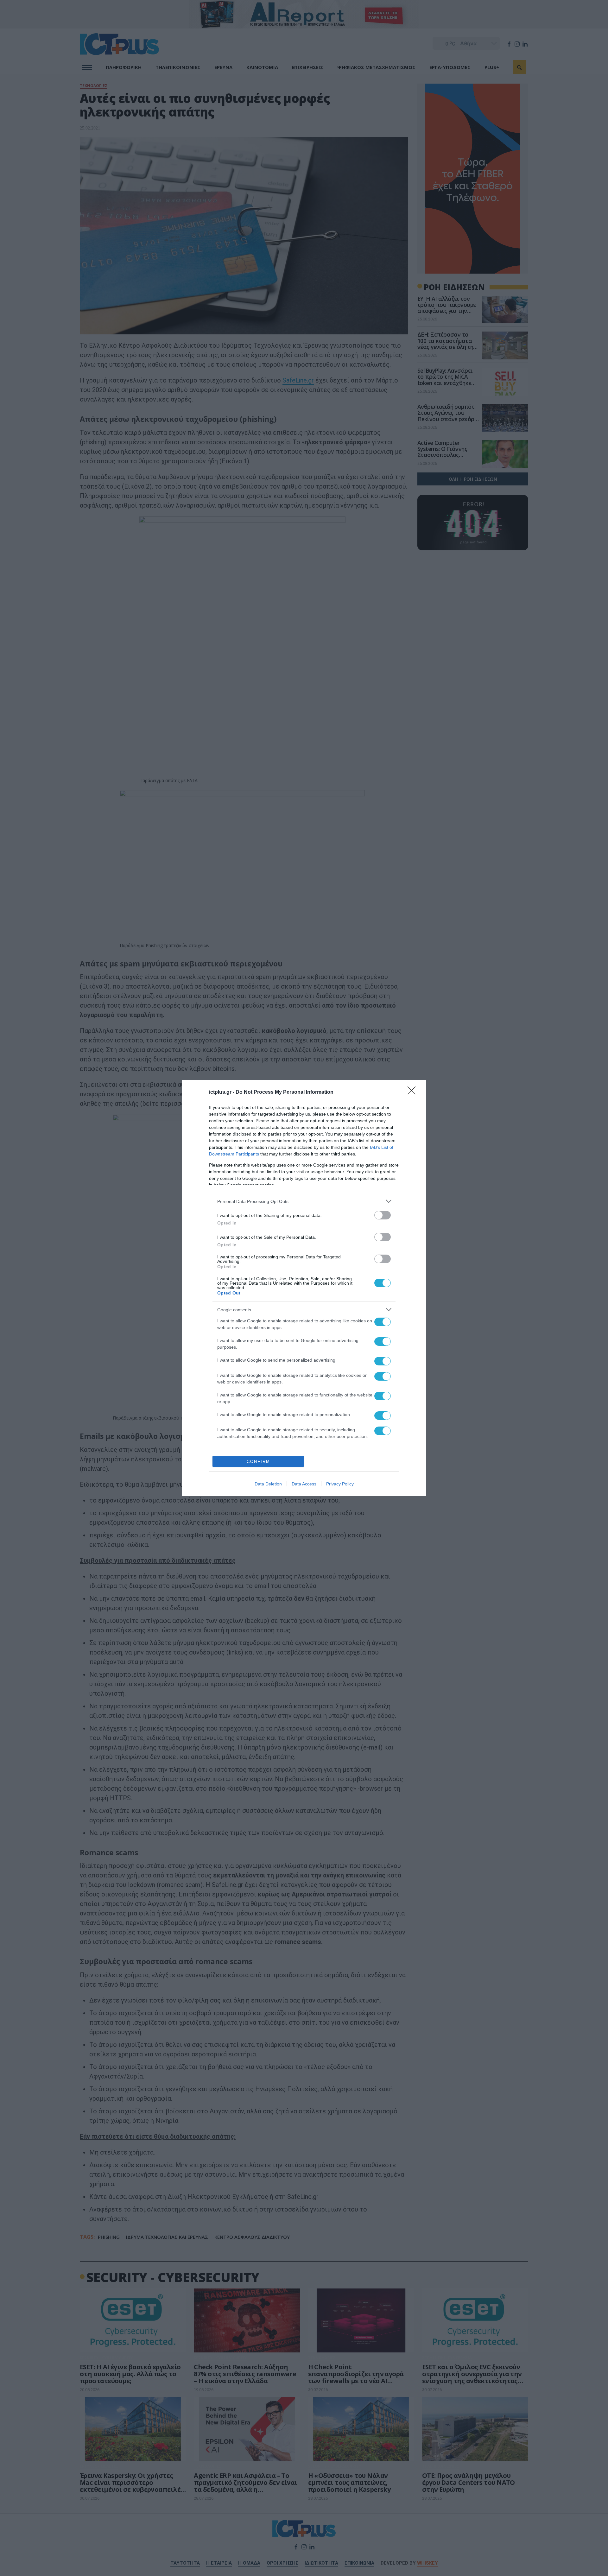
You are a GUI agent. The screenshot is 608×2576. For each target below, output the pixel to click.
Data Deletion (268, 1484)
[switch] (383, 1215)
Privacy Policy (340, 1484)
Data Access (304, 1484)
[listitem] (304, 1201)
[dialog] (304, 1288)
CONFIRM (258, 1462)
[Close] (414, 1092)
